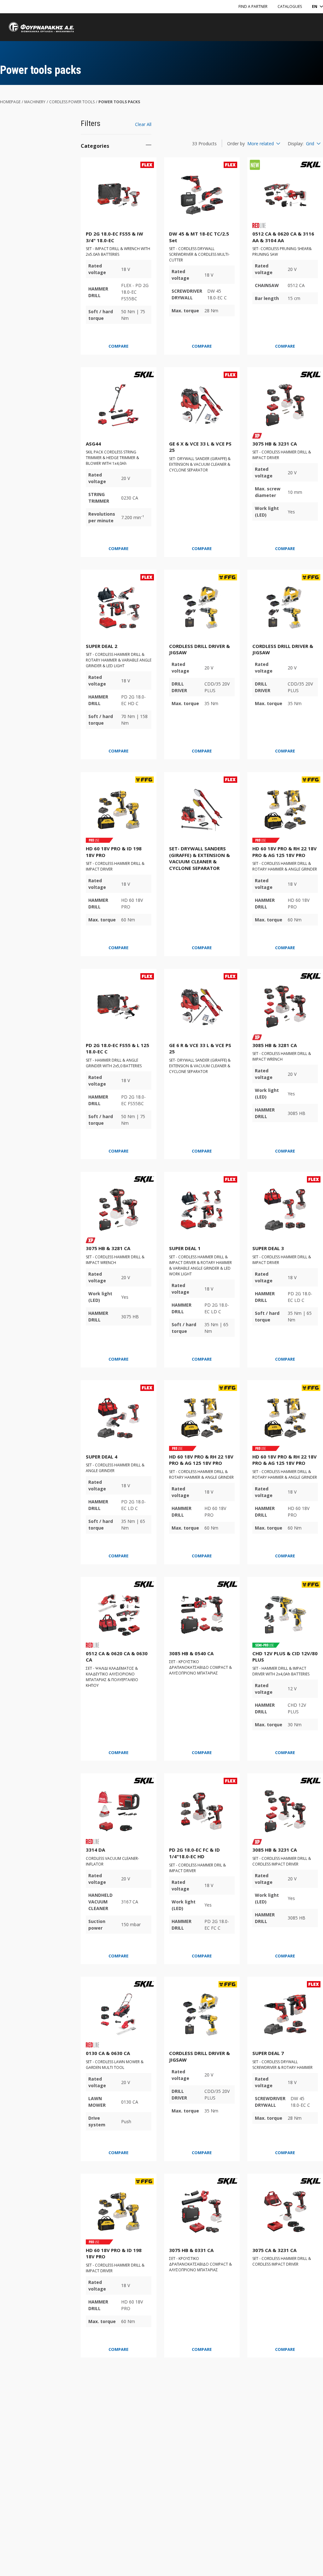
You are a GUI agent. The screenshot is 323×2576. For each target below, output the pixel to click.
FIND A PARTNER (253, 6)
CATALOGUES (290, 6)
